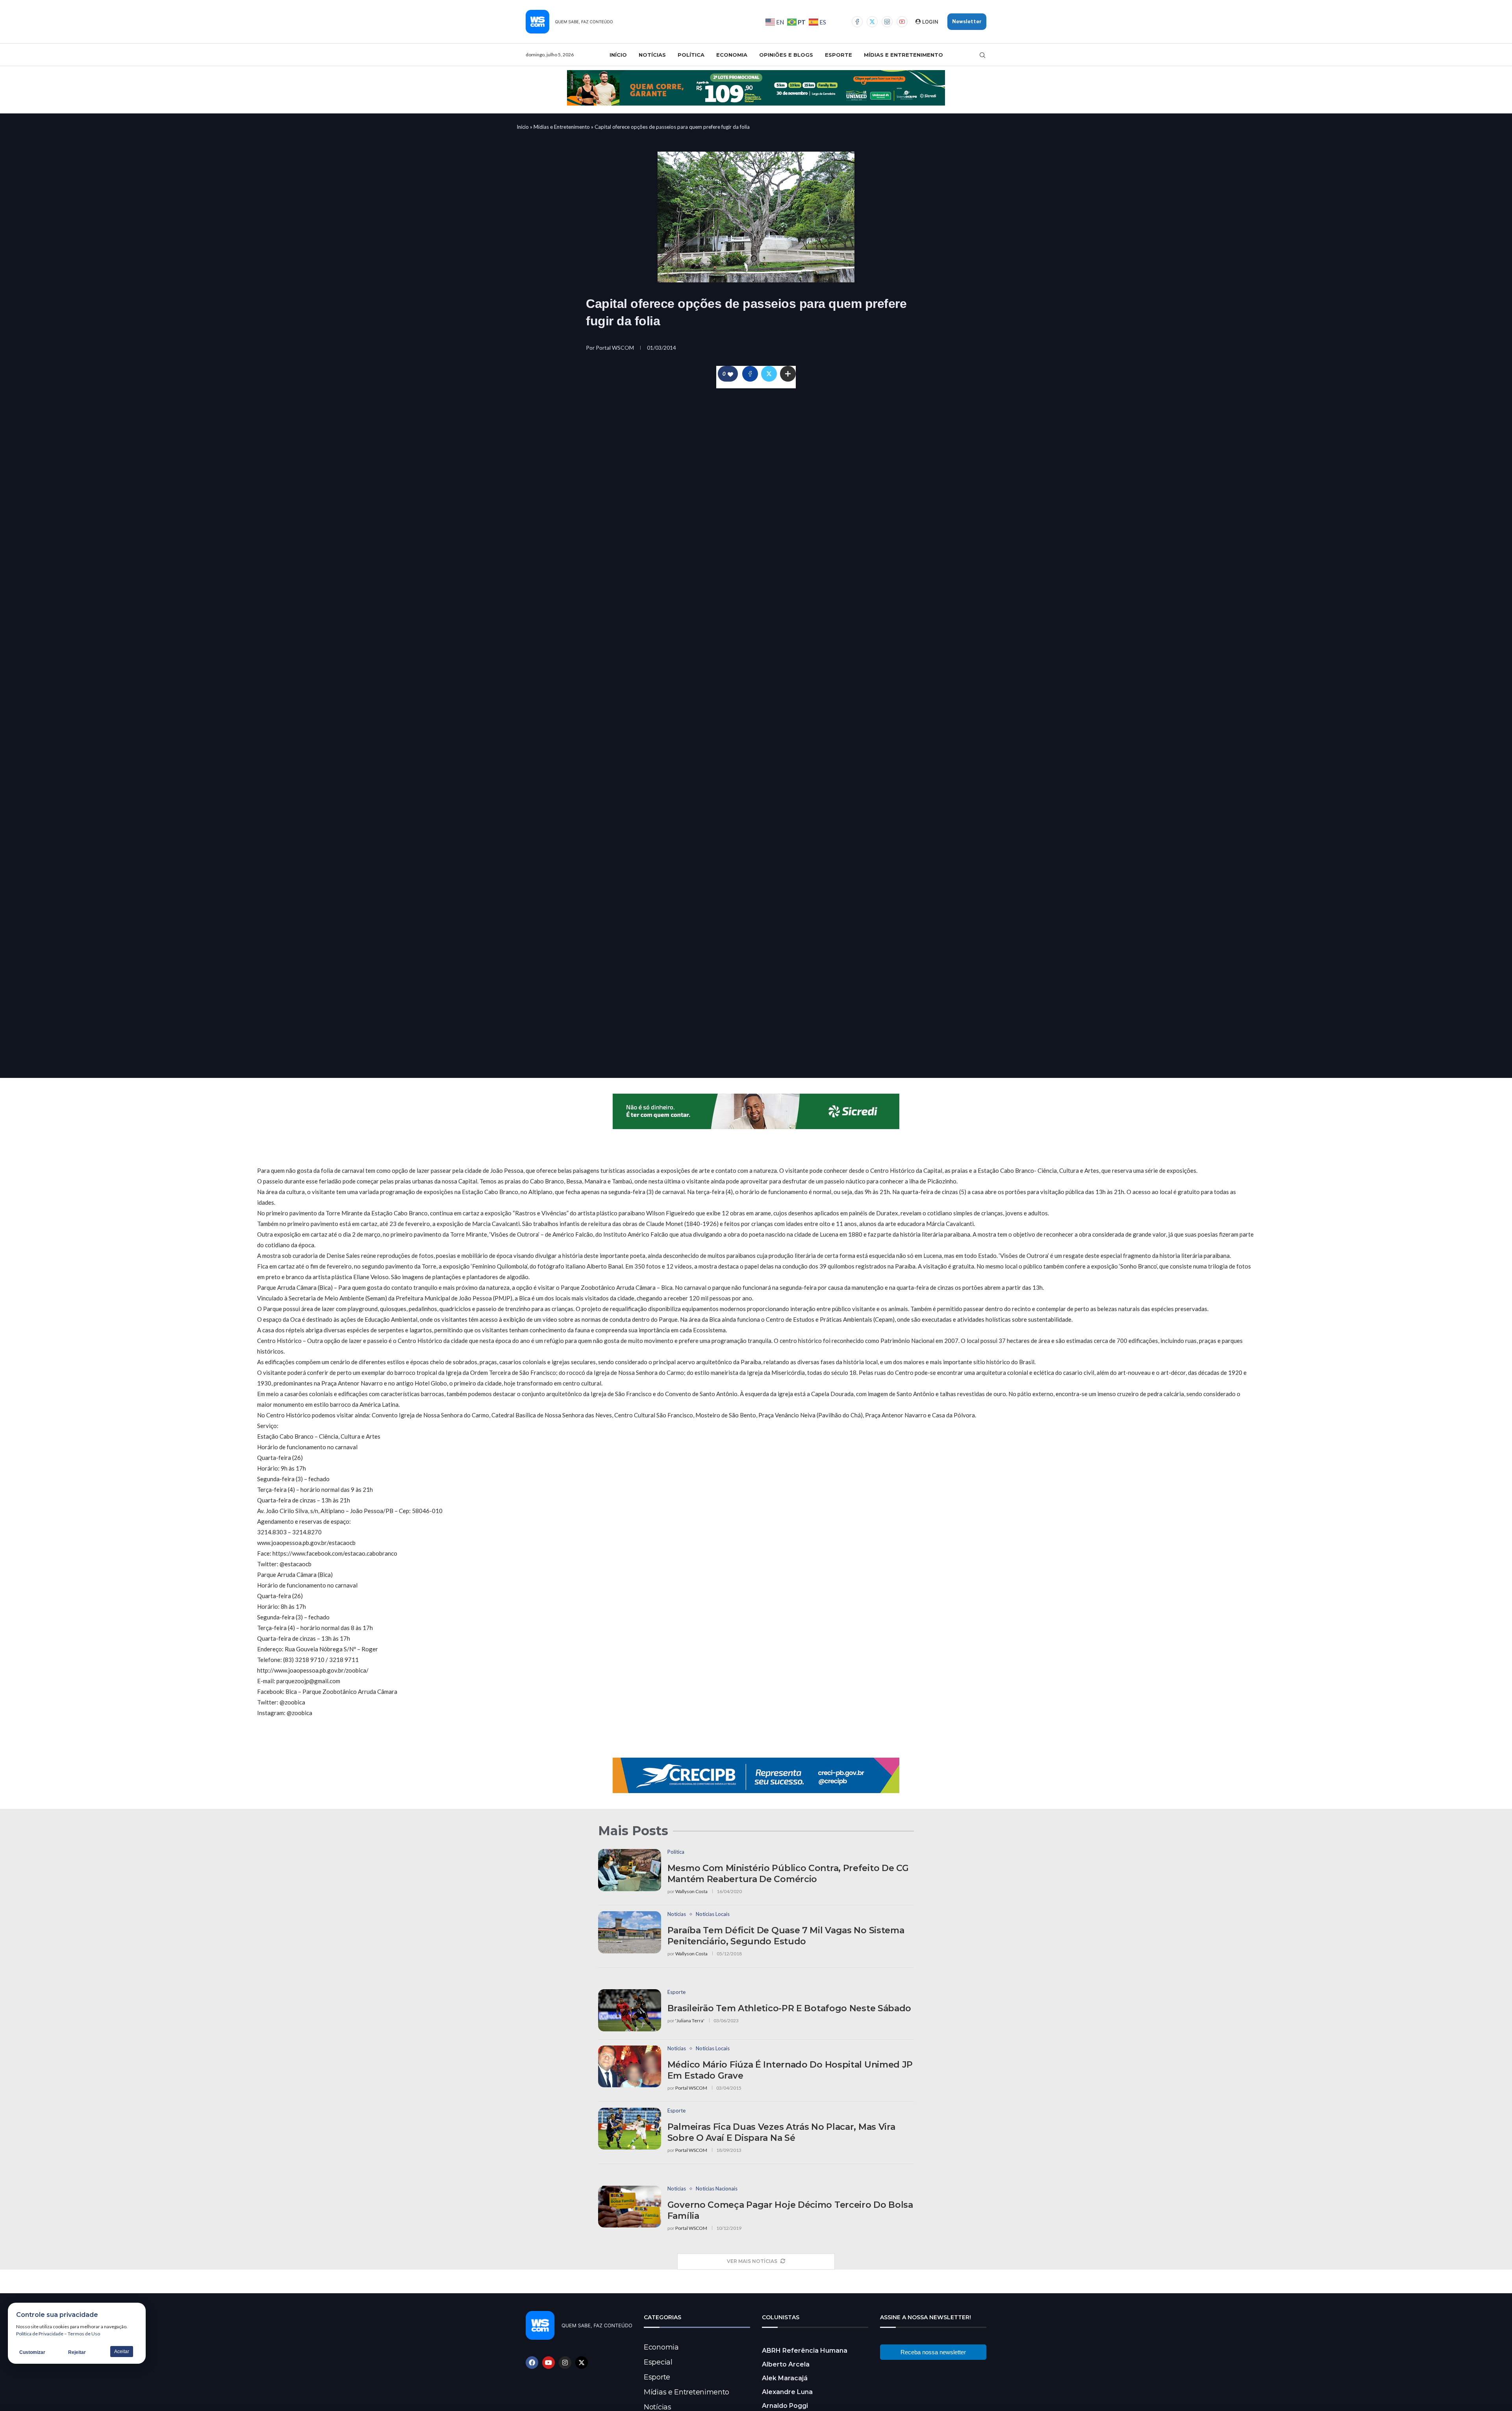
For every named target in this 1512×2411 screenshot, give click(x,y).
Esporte (838, 55)
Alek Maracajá (785, 2378)
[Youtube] (902, 22)
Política (691, 55)
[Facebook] (857, 22)
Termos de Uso (84, 2334)
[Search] (982, 55)
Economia (732, 55)
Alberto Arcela (786, 2364)
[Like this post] (730, 374)
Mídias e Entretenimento (903, 55)
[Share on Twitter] (769, 374)
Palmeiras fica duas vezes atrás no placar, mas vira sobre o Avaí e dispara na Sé (781, 2132)
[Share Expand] (788, 374)
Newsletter (967, 21)
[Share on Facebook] (750, 374)
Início (618, 55)
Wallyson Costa (691, 1891)
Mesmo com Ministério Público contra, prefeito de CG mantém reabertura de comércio (788, 1874)
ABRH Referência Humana (805, 2351)
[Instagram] (887, 22)
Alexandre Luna (787, 2392)
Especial (658, 2362)
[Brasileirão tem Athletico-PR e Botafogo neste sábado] (630, 2010)
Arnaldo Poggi (785, 2406)
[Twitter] (872, 22)
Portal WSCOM (615, 348)
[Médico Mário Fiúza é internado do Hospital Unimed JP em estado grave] (630, 2067)
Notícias (652, 55)
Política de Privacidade (40, 2334)
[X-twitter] (582, 2363)
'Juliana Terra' (690, 2021)
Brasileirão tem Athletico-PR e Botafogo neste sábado (789, 2008)
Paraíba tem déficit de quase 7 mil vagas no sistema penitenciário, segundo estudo (786, 1936)
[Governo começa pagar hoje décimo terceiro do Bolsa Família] (630, 2207)
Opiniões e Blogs (786, 55)
